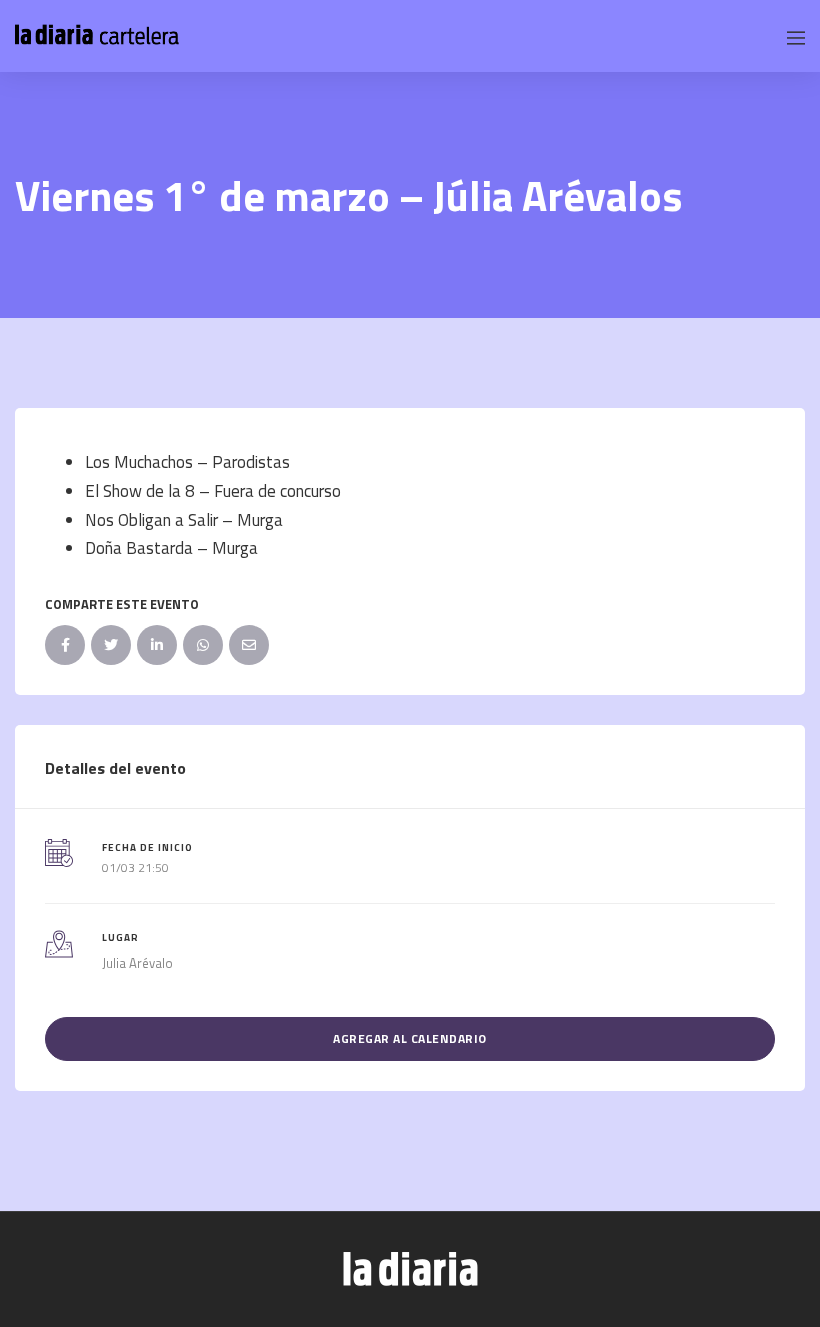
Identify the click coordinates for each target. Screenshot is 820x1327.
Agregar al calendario (410, 1038)
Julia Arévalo (137, 963)
